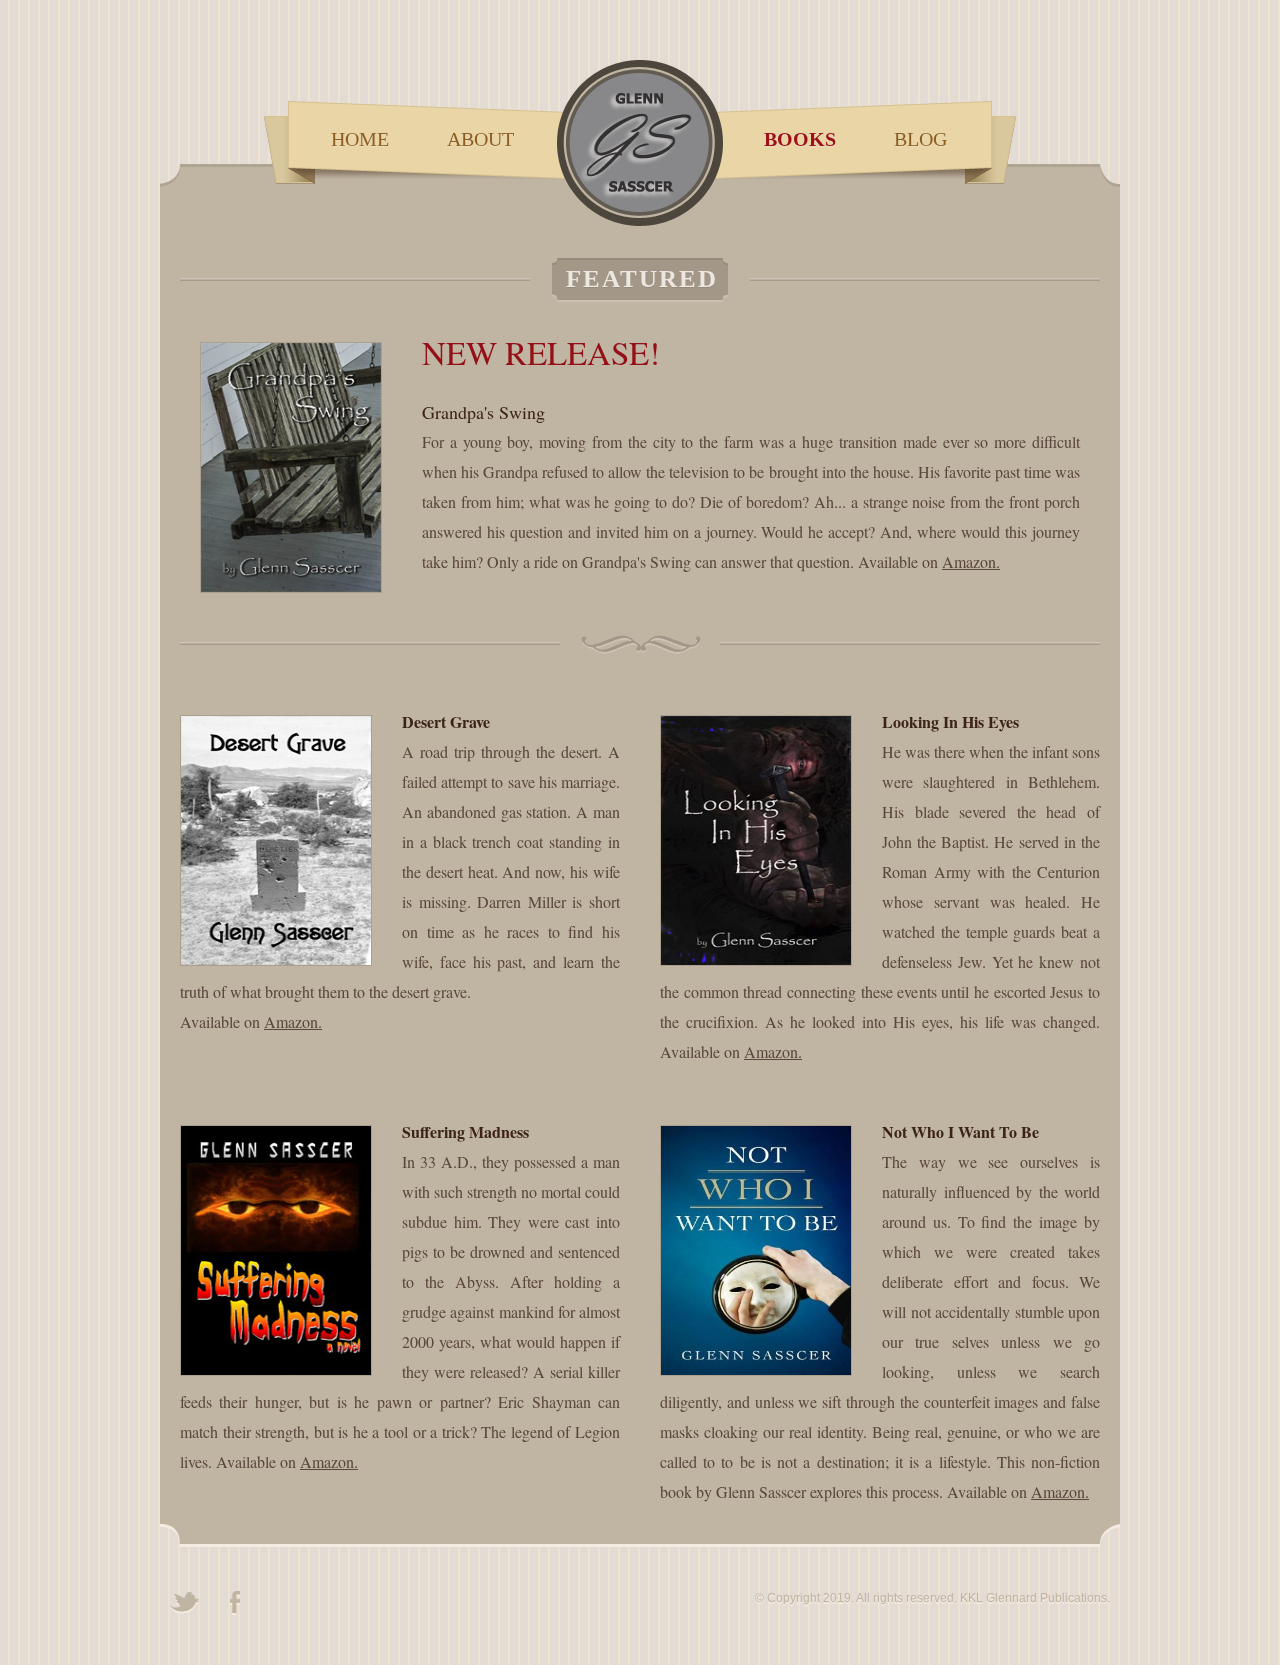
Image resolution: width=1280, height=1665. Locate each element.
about (480, 139)
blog (920, 139)
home (360, 139)
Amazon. (971, 561)
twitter (185, 1603)
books (800, 139)
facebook (235, 1603)
